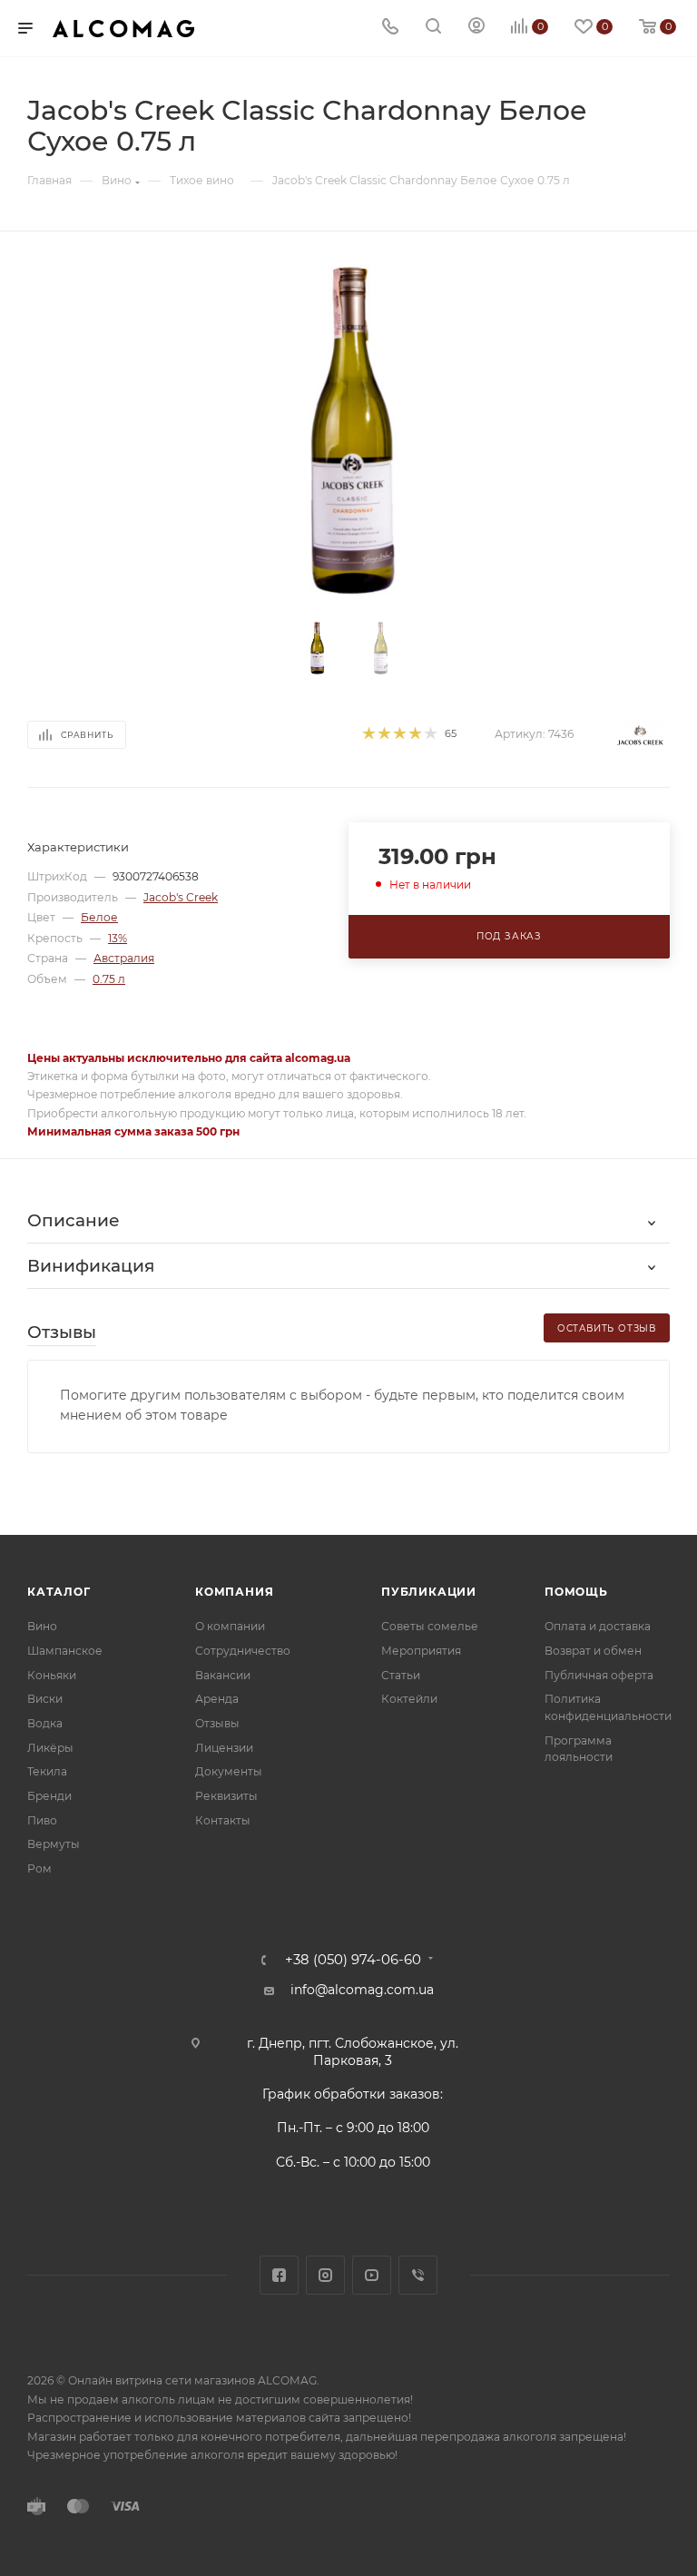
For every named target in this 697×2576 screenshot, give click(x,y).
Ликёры (50, 1748)
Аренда (217, 1699)
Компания (234, 1592)
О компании (230, 1626)
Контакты (223, 1820)
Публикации (429, 1592)
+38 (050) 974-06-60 (353, 1960)
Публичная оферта (599, 1675)
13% (118, 938)
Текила (47, 1771)
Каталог (59, 1592)
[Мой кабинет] (476, 28)
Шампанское (65, 1651)
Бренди (49, 1796)
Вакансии (223, 1675)
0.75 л (109, 979)
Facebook (279, 2275)
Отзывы (217, 1723)
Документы (229, 1771)
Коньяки (52, 1675)
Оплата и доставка (598, 1626)
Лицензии (224, 1748)
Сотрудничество (243, 1651)
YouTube (372, 2275)
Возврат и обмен (593, 1651)
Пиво (42, 1820)
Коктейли (409, 1699)
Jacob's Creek (181, 897)
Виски (45, 1699)
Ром (39, 1868)
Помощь (576, 1592)
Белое (99, 917)
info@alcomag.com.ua (362, 1990)
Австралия (124, 958)
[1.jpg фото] (349, 431)
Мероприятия (421, 1651)
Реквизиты (226, 1796)
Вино (42, 1626)
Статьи (401, 1675)
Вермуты (54, 1844)
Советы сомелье (430, 1626)
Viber (418, 2275)
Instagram (325, 2275)
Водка (45, 1723)
